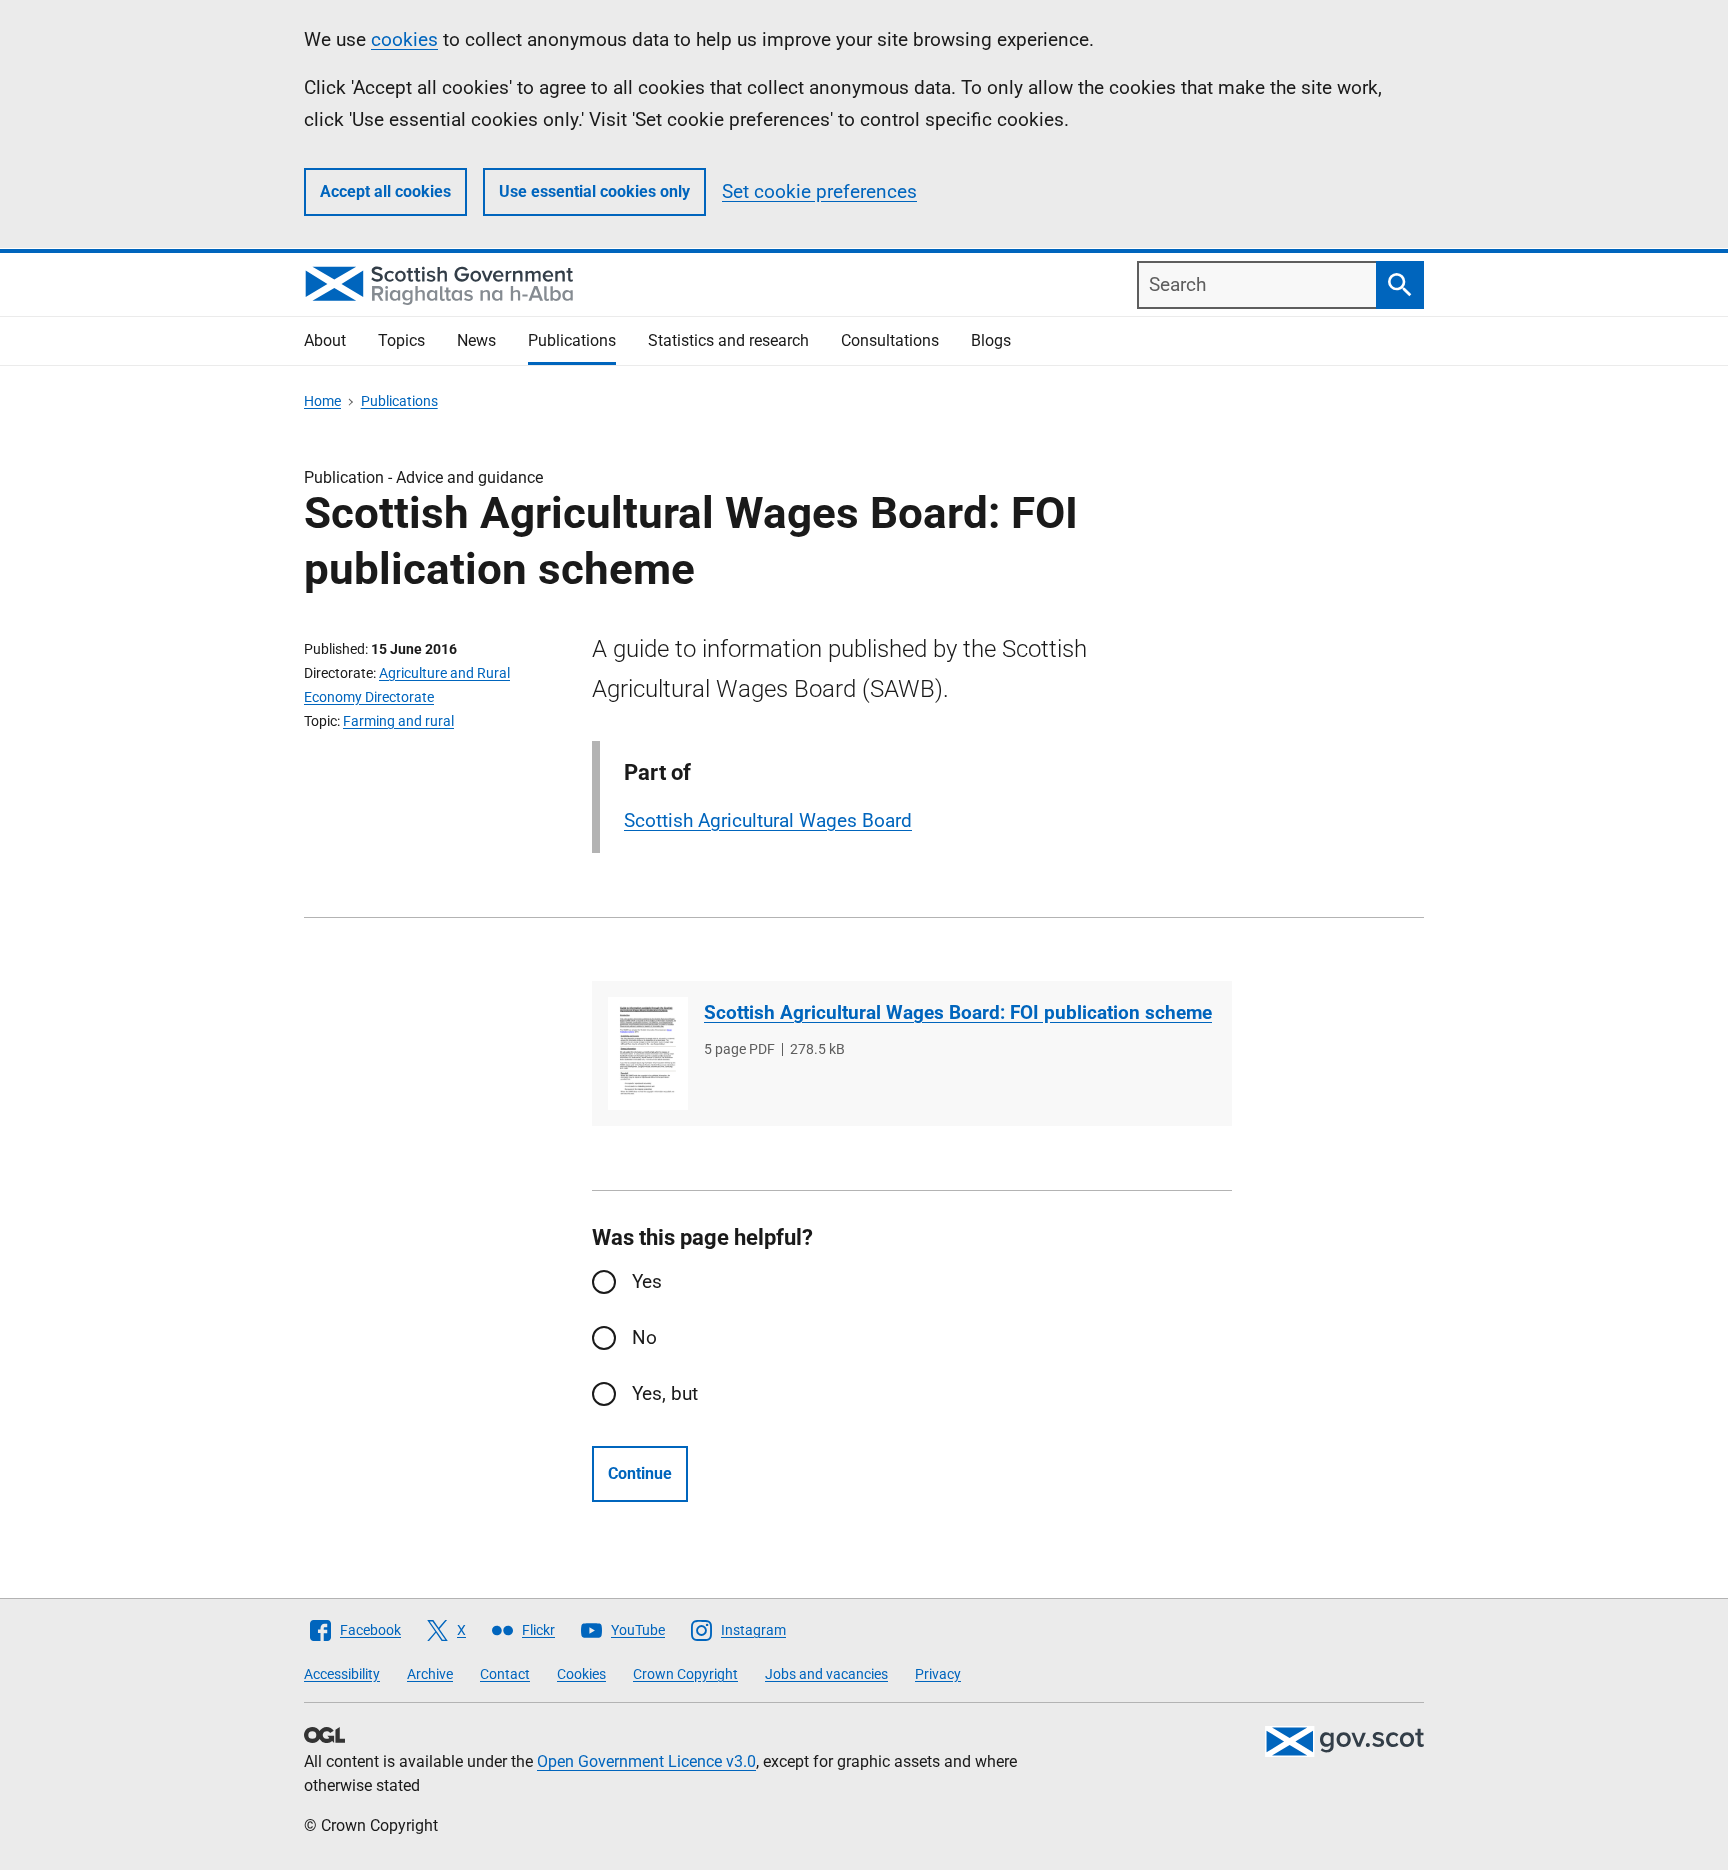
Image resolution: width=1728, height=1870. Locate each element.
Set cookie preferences (819, 191)
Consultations (890, 340)
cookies (404, 39)
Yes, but (665, 1393)
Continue (640, 1473)
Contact (505, 1674)
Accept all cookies (385, 191)
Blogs (991, 340)
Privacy (938, 1674)
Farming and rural (398, 721)
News (476, 340)
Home (322, 401)
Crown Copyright (685, 1674)
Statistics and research (728, 340)
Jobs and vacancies (826, 1674)
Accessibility (342, 1674)
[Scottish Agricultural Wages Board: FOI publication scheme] (648, 1053)
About (325, 340)
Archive (430, 1674)
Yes (647, 1281)
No (644, 1337)
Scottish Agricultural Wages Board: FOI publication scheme (958, 1012)
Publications (572, 340)
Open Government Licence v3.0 (646, 1761)
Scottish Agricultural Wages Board (768, 820)
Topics (401, 340)
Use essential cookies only (594, 191)
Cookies (581, 1674)
